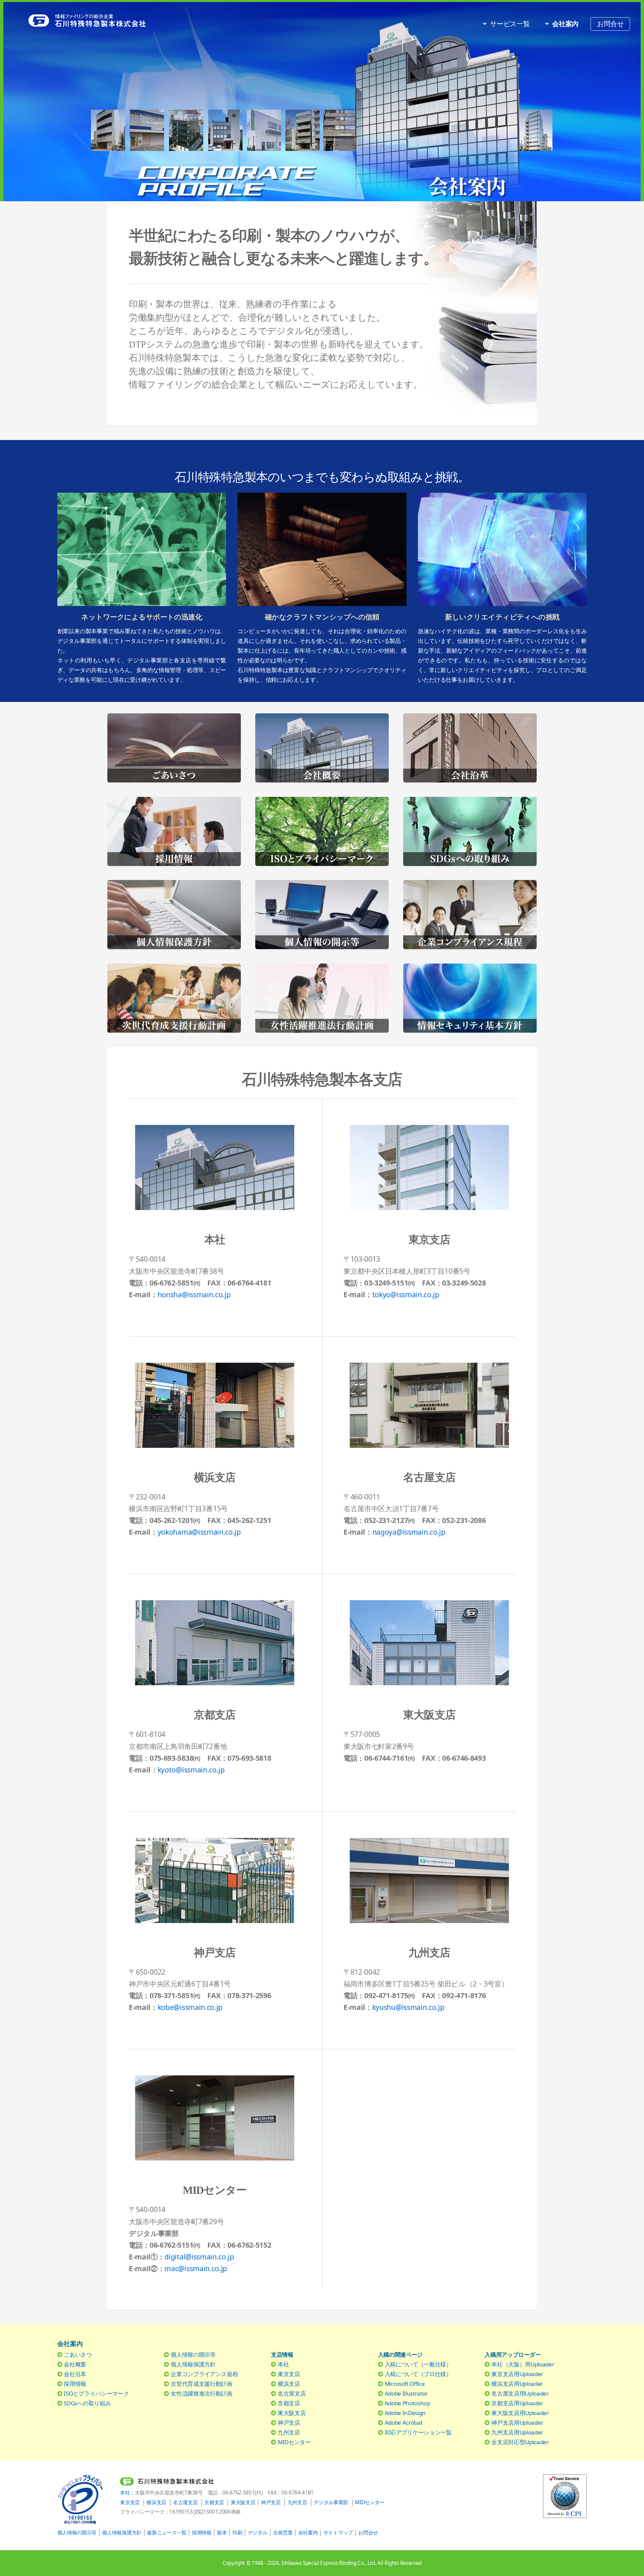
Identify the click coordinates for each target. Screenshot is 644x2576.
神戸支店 (289, 2423)
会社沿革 (75, 2374)
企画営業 (283, 2533)
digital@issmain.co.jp (199, 2257)
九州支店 (289, 2432)
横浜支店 (289, 2384)
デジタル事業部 (331, 2502)
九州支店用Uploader (517, 2432)
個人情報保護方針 (193, 2364)
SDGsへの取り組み (87, 2403)
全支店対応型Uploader (520, 2442)
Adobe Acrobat (404, 2423)
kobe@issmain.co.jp (190, 2007)
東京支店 (289, 2374)
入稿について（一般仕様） (418, 2364)
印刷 (237, 2533)
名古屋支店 (292, 2393)
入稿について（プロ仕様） (418, 2374)
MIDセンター (294, 2442)
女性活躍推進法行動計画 (201, 2393)
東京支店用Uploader (517, 2374)
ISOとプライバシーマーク (96, 2393)
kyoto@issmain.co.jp (191, 1770)
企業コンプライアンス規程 (204, 2374)
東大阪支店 (292, 2413)
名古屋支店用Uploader (520, 2393)
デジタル (258, 2533)
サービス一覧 (510, 23)
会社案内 (308, 2533)
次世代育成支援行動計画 (201, 2384)
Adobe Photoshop (408, 2403)
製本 (222, 2533)
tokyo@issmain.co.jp (406, 1294)
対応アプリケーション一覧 (418, 2432)
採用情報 (75, 2384)
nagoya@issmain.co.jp (409, 1532)
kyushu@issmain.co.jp (408, 2007)
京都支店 (289, 2403)
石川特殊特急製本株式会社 (118, 21)
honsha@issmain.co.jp (194, 1294)
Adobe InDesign (405, 2413)
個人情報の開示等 (193, 2354)
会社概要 (75, 2364)
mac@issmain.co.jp (196, 2268)
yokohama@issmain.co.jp (199, 1532)
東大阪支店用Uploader (520, 2413)
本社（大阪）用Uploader (523, 2364)
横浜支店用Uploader (517, 2384)
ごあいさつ (78, 2354)
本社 (283, 2364)
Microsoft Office (405, 2384)
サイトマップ (338, 2533)
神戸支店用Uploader (517, 2423)
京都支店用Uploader (517, 2403)
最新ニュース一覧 (167, 2533)
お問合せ (610, 23)
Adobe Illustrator (406, 2393)
